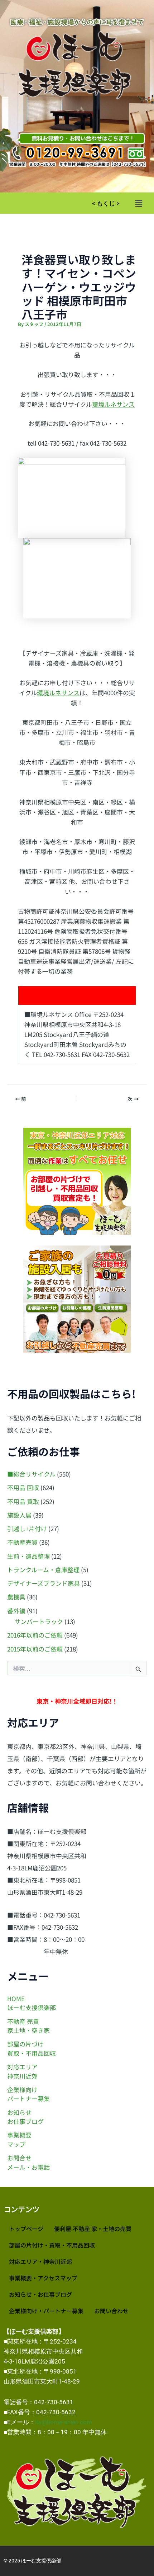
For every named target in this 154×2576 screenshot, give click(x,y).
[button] (139, 203)
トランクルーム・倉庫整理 (43, 1570)
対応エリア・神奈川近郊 (40, 2261)
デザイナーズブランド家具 (44, 1583)
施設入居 (19, 1515)
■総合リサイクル (31, 1474)
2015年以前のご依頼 (35, 1649)
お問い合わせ (111, 2311)
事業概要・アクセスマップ (43, 2278)
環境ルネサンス (113, 404)
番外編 (16, 1611)
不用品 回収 (23, 1487)
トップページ (26, 2229)
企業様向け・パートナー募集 (46, 2311)
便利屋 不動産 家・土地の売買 (93, 2229)
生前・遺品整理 (28, 1556)
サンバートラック (39, 1621)
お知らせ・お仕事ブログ (40, 2294)
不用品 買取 (23, 1501)
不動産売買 (22, 1542)
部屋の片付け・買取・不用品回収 (52, 2245)
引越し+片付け (27, 1528)
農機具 (16, 1597)
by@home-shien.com (64, 2422)
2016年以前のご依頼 (35, 1635)
